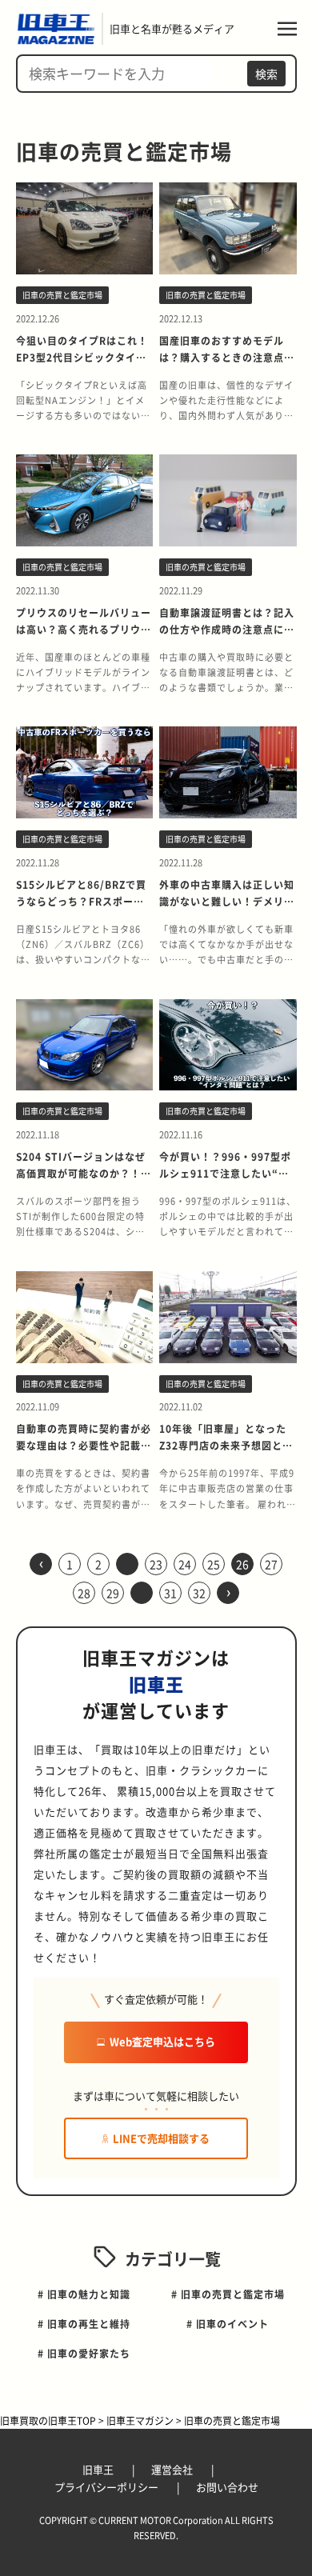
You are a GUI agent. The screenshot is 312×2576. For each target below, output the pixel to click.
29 (113, 1593)
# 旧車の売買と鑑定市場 (228, 2294)
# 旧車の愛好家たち (84, 2353)
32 (199, 1593)
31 (170, 1593)
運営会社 (173, 2469)
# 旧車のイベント (228, 2324)
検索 (266, 74)
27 (271, 1564)
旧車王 (99, 2469)
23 (156, 1564)
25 (214, 1564)
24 (185, 1564)
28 (84, 1593)
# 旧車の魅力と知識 (84, 2294)
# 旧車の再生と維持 (84, 2324)
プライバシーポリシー (108, 2487)
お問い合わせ (227, 2487)
